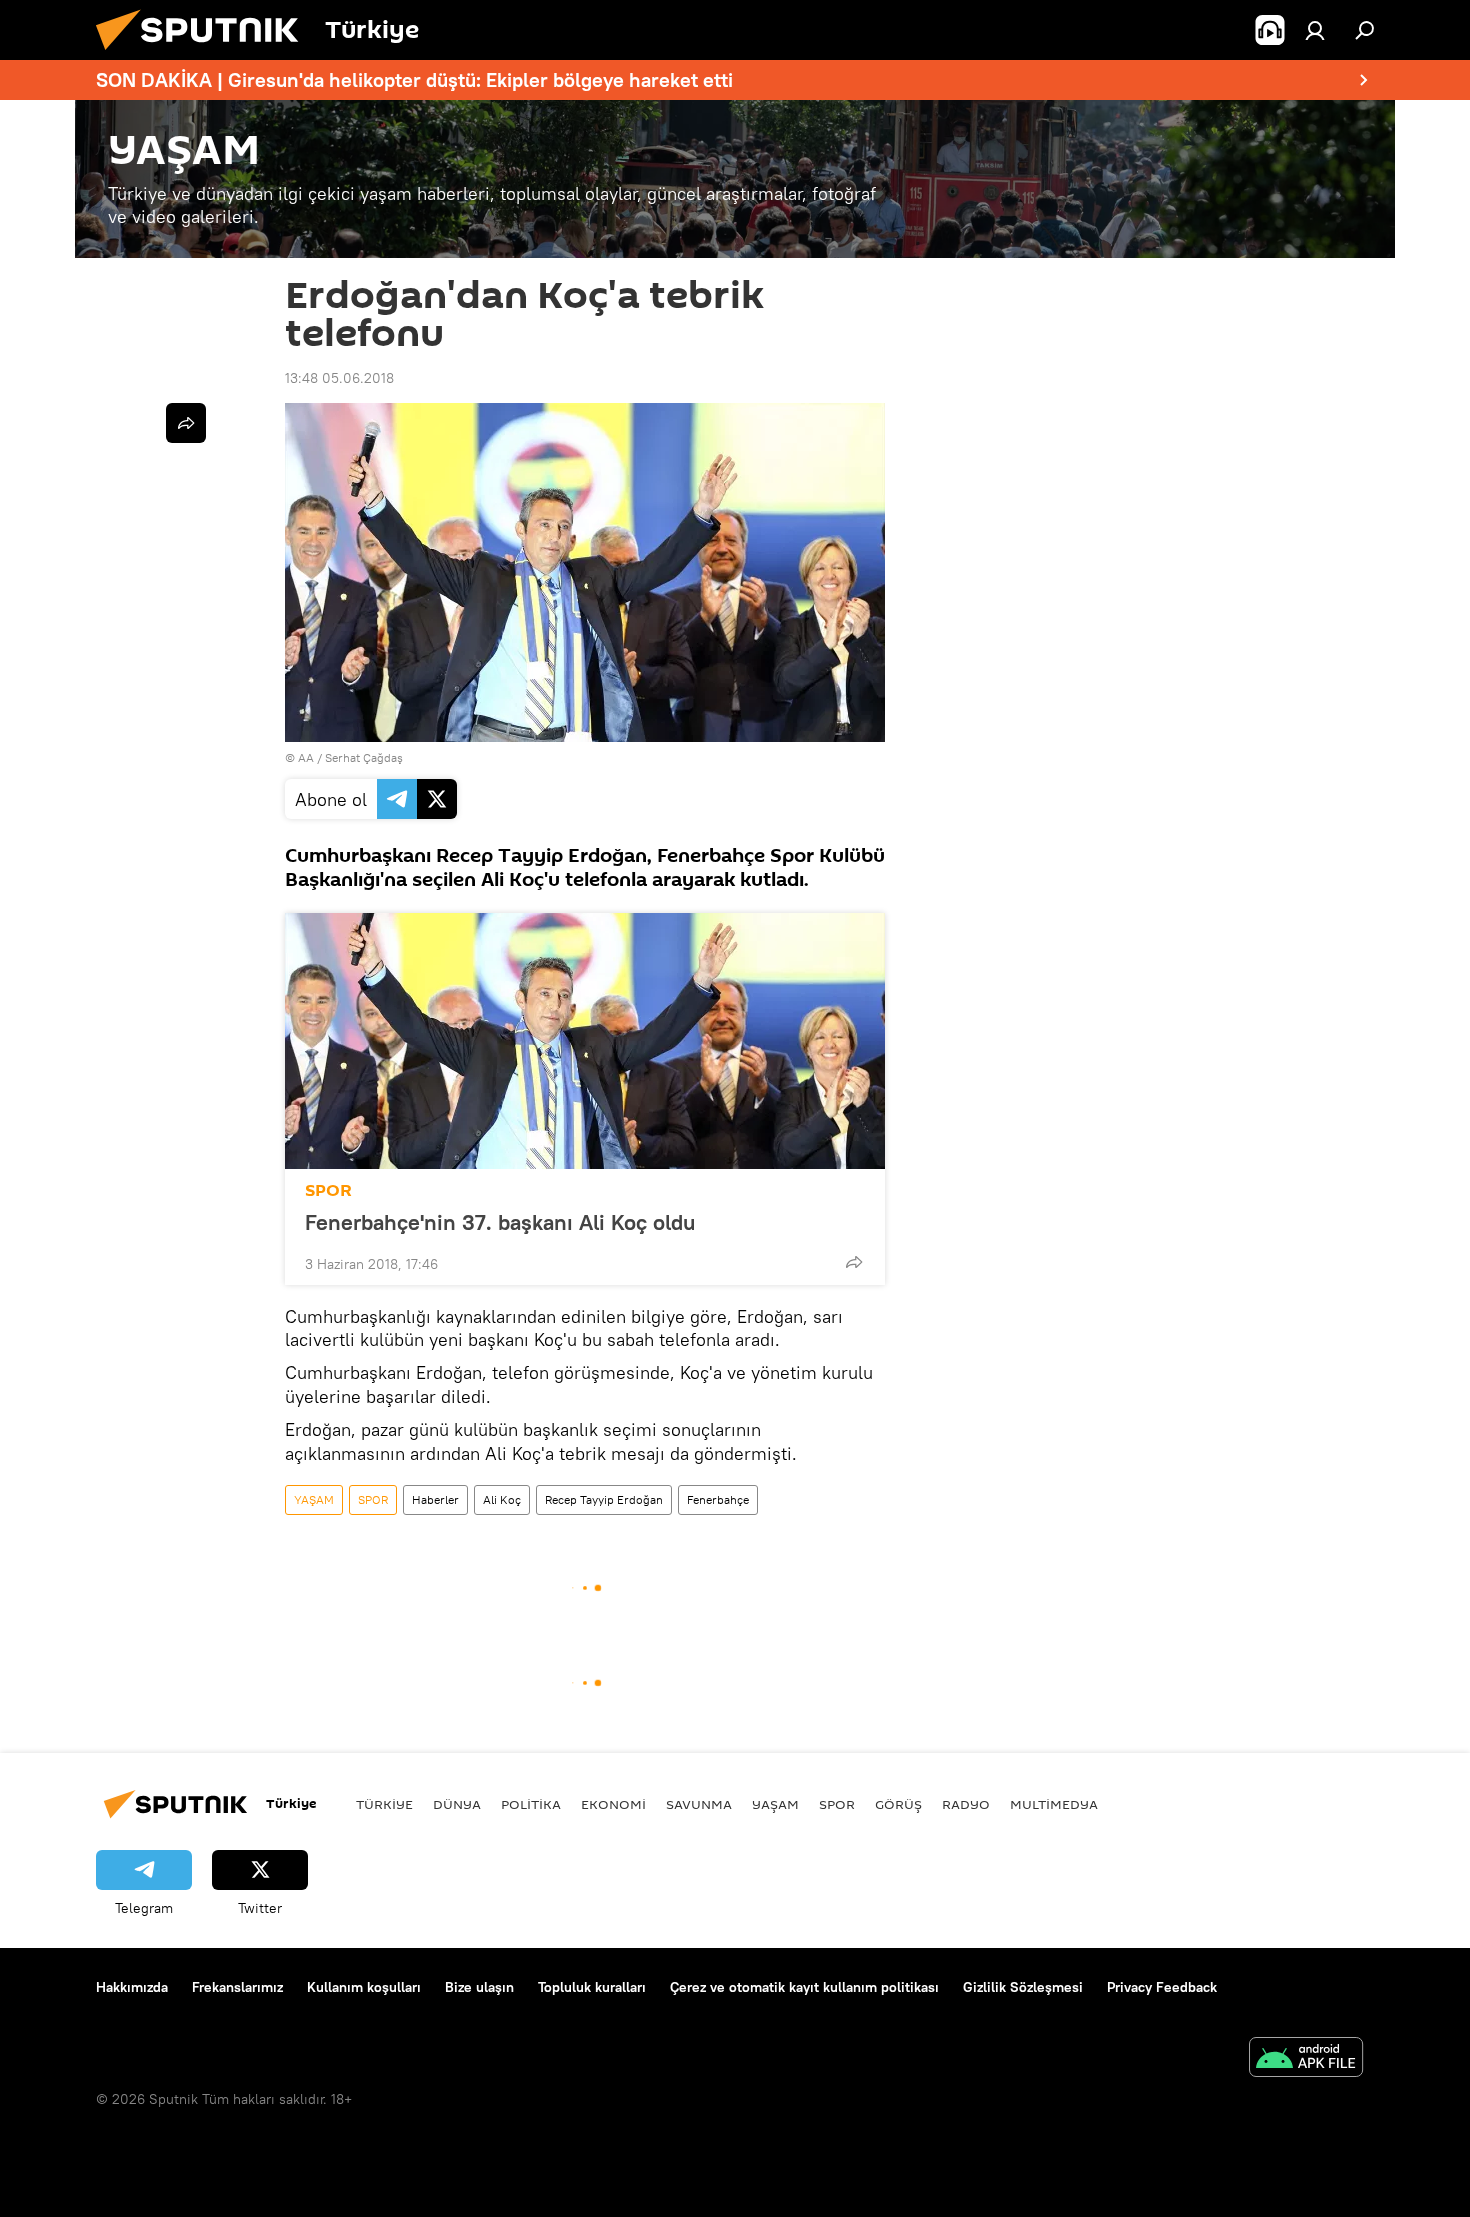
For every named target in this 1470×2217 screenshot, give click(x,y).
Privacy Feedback (1162, 1987)
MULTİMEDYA (1054, 1804)
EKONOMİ (613, 1804)
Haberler (435, 1499)
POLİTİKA (531, 1804)
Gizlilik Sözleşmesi (1023, 1987)
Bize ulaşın (479, 1987)
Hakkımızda (132, 1987)
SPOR (328, 1190)
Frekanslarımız (237, 1987)
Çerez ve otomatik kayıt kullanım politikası (804, 1987)
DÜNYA (457, 1804)
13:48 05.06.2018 (339, 378)
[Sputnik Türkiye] (205, 55)
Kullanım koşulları (364, 1987)
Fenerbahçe (718, 1499)
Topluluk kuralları (592, 1987)
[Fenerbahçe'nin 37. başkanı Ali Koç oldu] (585, 1041)
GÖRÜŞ (898, 1804)
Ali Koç (502, 1499)
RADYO (966, 1804)
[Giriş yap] (1315, 30)
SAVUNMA (699, 1804)
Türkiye (384, 1804)
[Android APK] (1306, 2059)
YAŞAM (314, 1499)
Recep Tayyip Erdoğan (604, 1499)
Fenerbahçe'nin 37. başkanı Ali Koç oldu (500, 1222)
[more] (854, 1262)
